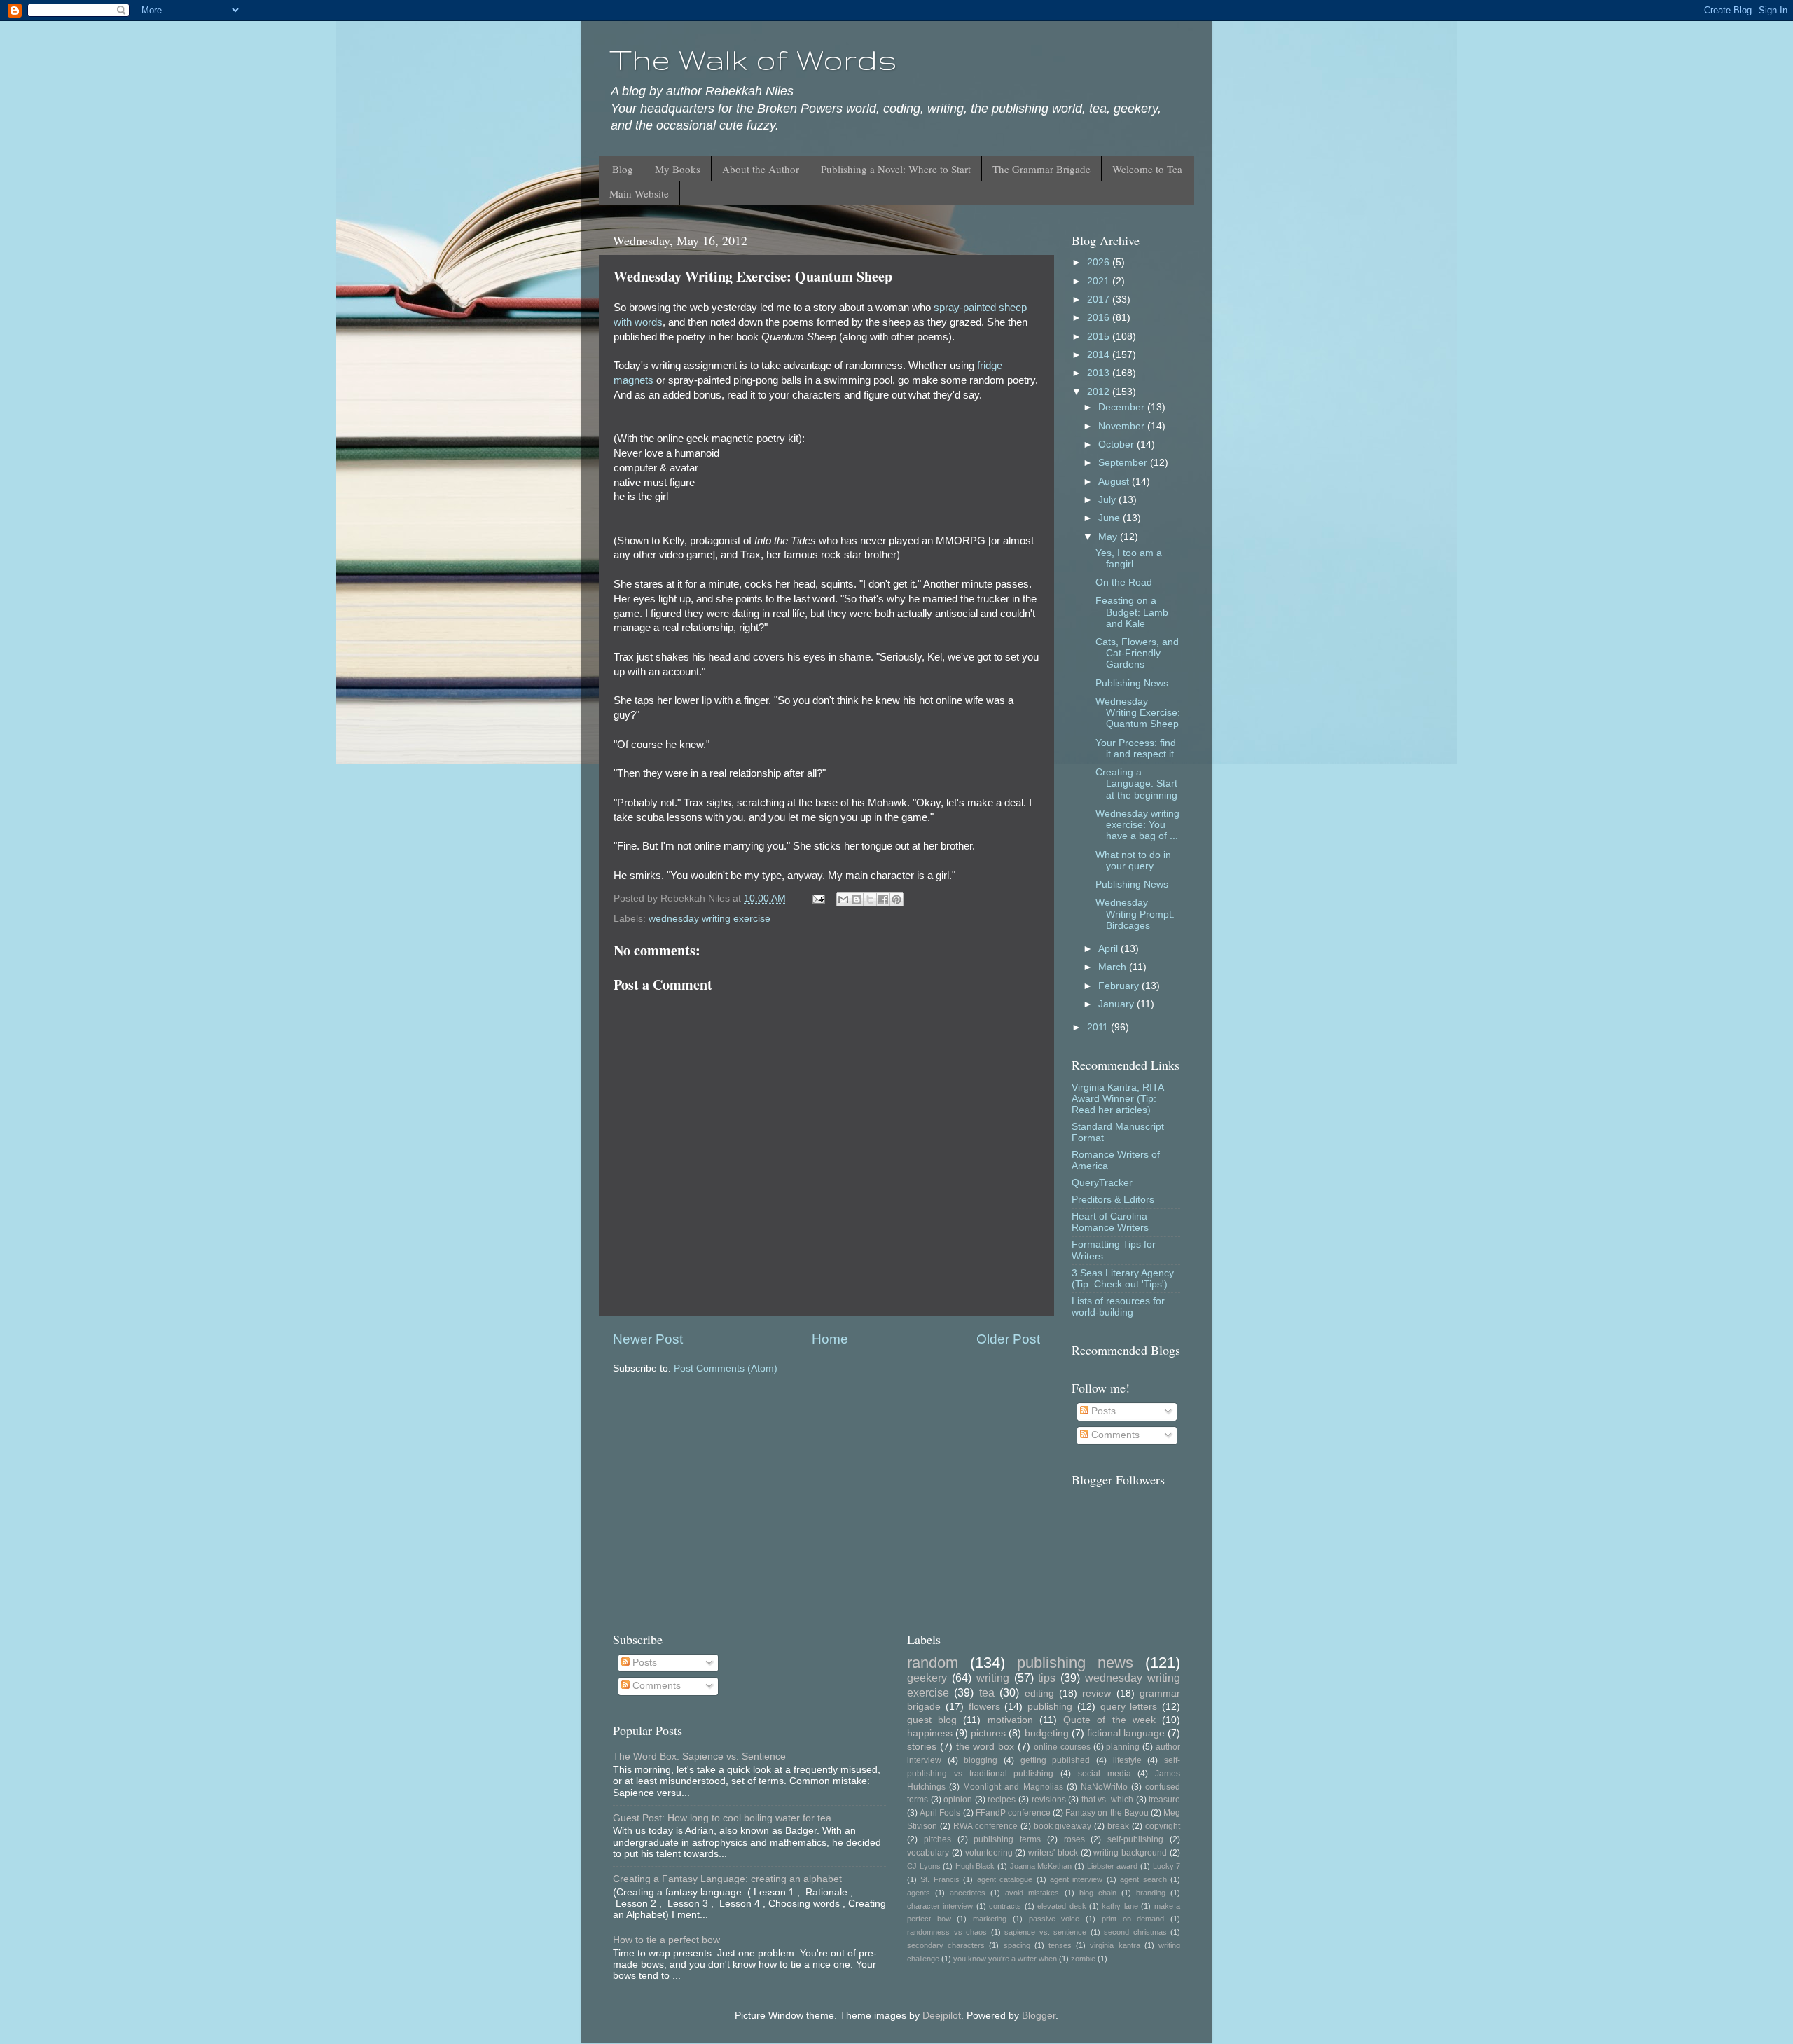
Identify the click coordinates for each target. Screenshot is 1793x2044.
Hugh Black (975, 1866)
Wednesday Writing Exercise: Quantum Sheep (1138, 713)
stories (922, 1747)
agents (919, 1893)
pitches (937, 1839)
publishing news (1075, 1663)
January (1117, 1004)
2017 (1100, 299)
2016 (1100, 318)
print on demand (1133, 1919)
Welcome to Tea (1147, 169)
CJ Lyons (924, 1866)
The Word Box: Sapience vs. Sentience (699, 1756)
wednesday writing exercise (709, 919)
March (1114, 967)
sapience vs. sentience (1045, 1932)
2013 (1100, 373)
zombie (1083, 1959)
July (1108, 500)
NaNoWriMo (1104, 1787)
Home (830, 1339)
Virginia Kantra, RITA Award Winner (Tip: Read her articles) (1117, 1099)
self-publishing (1135, 1839)
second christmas (1135, 1932)
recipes (1002, 1800)
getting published (1055, 1760)
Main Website (639, 193)
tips (1047, 1678)
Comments (1114, 1435)
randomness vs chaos (947, 1932)
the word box (985, 1747)
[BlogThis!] (857, 899)
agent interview (1076, 1879)
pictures (988, 1733)
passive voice (1054, 1919)
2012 (1100, 392)
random (933, 1663)
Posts (1102, 1411)
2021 (1100, 281)
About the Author (761, 169)
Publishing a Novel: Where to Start (896, 169)
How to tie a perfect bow (666, 1940)
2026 (1100, 262)
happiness (930, 1733)
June (1110, 518)
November (1123, 426)
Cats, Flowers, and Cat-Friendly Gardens (1137, 653)
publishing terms (1007, 1839)
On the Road (1124, 582)
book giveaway (1063, 1826)
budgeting (1047, 1733)
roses (1074, 1839)
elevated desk (1061, 1906)
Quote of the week (1109, 1720)
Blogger (1039, 2016)
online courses (1062, 1747)
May (1109, 537)
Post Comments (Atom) (726, 1368)
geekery (927, 1678)
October (1117, 444)
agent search (1143, 1879)
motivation (1010, 1720)
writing (993, 1678)
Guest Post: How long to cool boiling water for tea (722, 1818)
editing (1039, 1693)
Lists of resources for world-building (1118, 1307)
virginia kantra (1115, 1945)
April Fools (940, 1813)
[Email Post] (818, 898)
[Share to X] (870, 899)
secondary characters (946, 1945)
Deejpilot (942, 2016)
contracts (1005, 1906)
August (1115, 482)
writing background (1130, 1853)
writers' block (1053, 1853)
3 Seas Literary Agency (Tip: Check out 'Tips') (1123, 1279)
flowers (984, 1707)
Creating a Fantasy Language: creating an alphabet (727, 1879)
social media (1105, 1774)
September (1124, 463)
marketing (990, 1919)
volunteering (989, 1853)
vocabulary (928, 1853)
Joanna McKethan (1041, 1866)
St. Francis (940, 1879)
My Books (678, 169)
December (1123, 407)
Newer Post (648, 1339)
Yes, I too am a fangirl (1129, 559)
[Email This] (843, 899)
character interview (940, 1906)
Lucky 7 (1167, 1866)
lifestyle (1127, 1760)
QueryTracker (1102, 1183)
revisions (1049, 1800)
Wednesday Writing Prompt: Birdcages (1135, 914)
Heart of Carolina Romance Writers (1110, 1222)
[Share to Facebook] (883, 899)
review (1096, 1693)
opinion (958, 1800)
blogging (981, 1760)
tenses (1060, 1945)
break (1118, 1826)
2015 (1100, 337)
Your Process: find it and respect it (1136, 748)
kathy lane (1120, 1906)
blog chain (1098, 1893)
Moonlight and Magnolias (1013, 1787)
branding (1151, 1893)
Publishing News (1132, 683)
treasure (1164, 1800)
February (1120, 986)
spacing (1017, 1945)
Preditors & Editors (1113, 1200)
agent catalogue (1005, 1879)
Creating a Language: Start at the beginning (1136, 783)
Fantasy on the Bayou (1107, 1813)
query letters (1129, 1707)
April (1109, 949)
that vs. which (1107, 1800)
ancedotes (968, 1893)
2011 (1099, 1027)
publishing (1050, 1707)
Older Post (1008, 1339)
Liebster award (1113, 1866)
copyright (1163, 1826)
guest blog (932, 1720)
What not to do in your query (1133, 861)
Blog (623, 169)
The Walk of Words (753, 60)
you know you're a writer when (1005, 1959)
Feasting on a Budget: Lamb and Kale (1132, 612)
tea (987, 1692)
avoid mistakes (1032, 1893)
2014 (1100, 355)
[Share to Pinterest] (896, 899)
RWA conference (985, 1826)
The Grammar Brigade (1041, 169)
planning (1123, 1747)
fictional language (1126, 1733)
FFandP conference (1013, 1813)
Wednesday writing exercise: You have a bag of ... (1137, 825)
